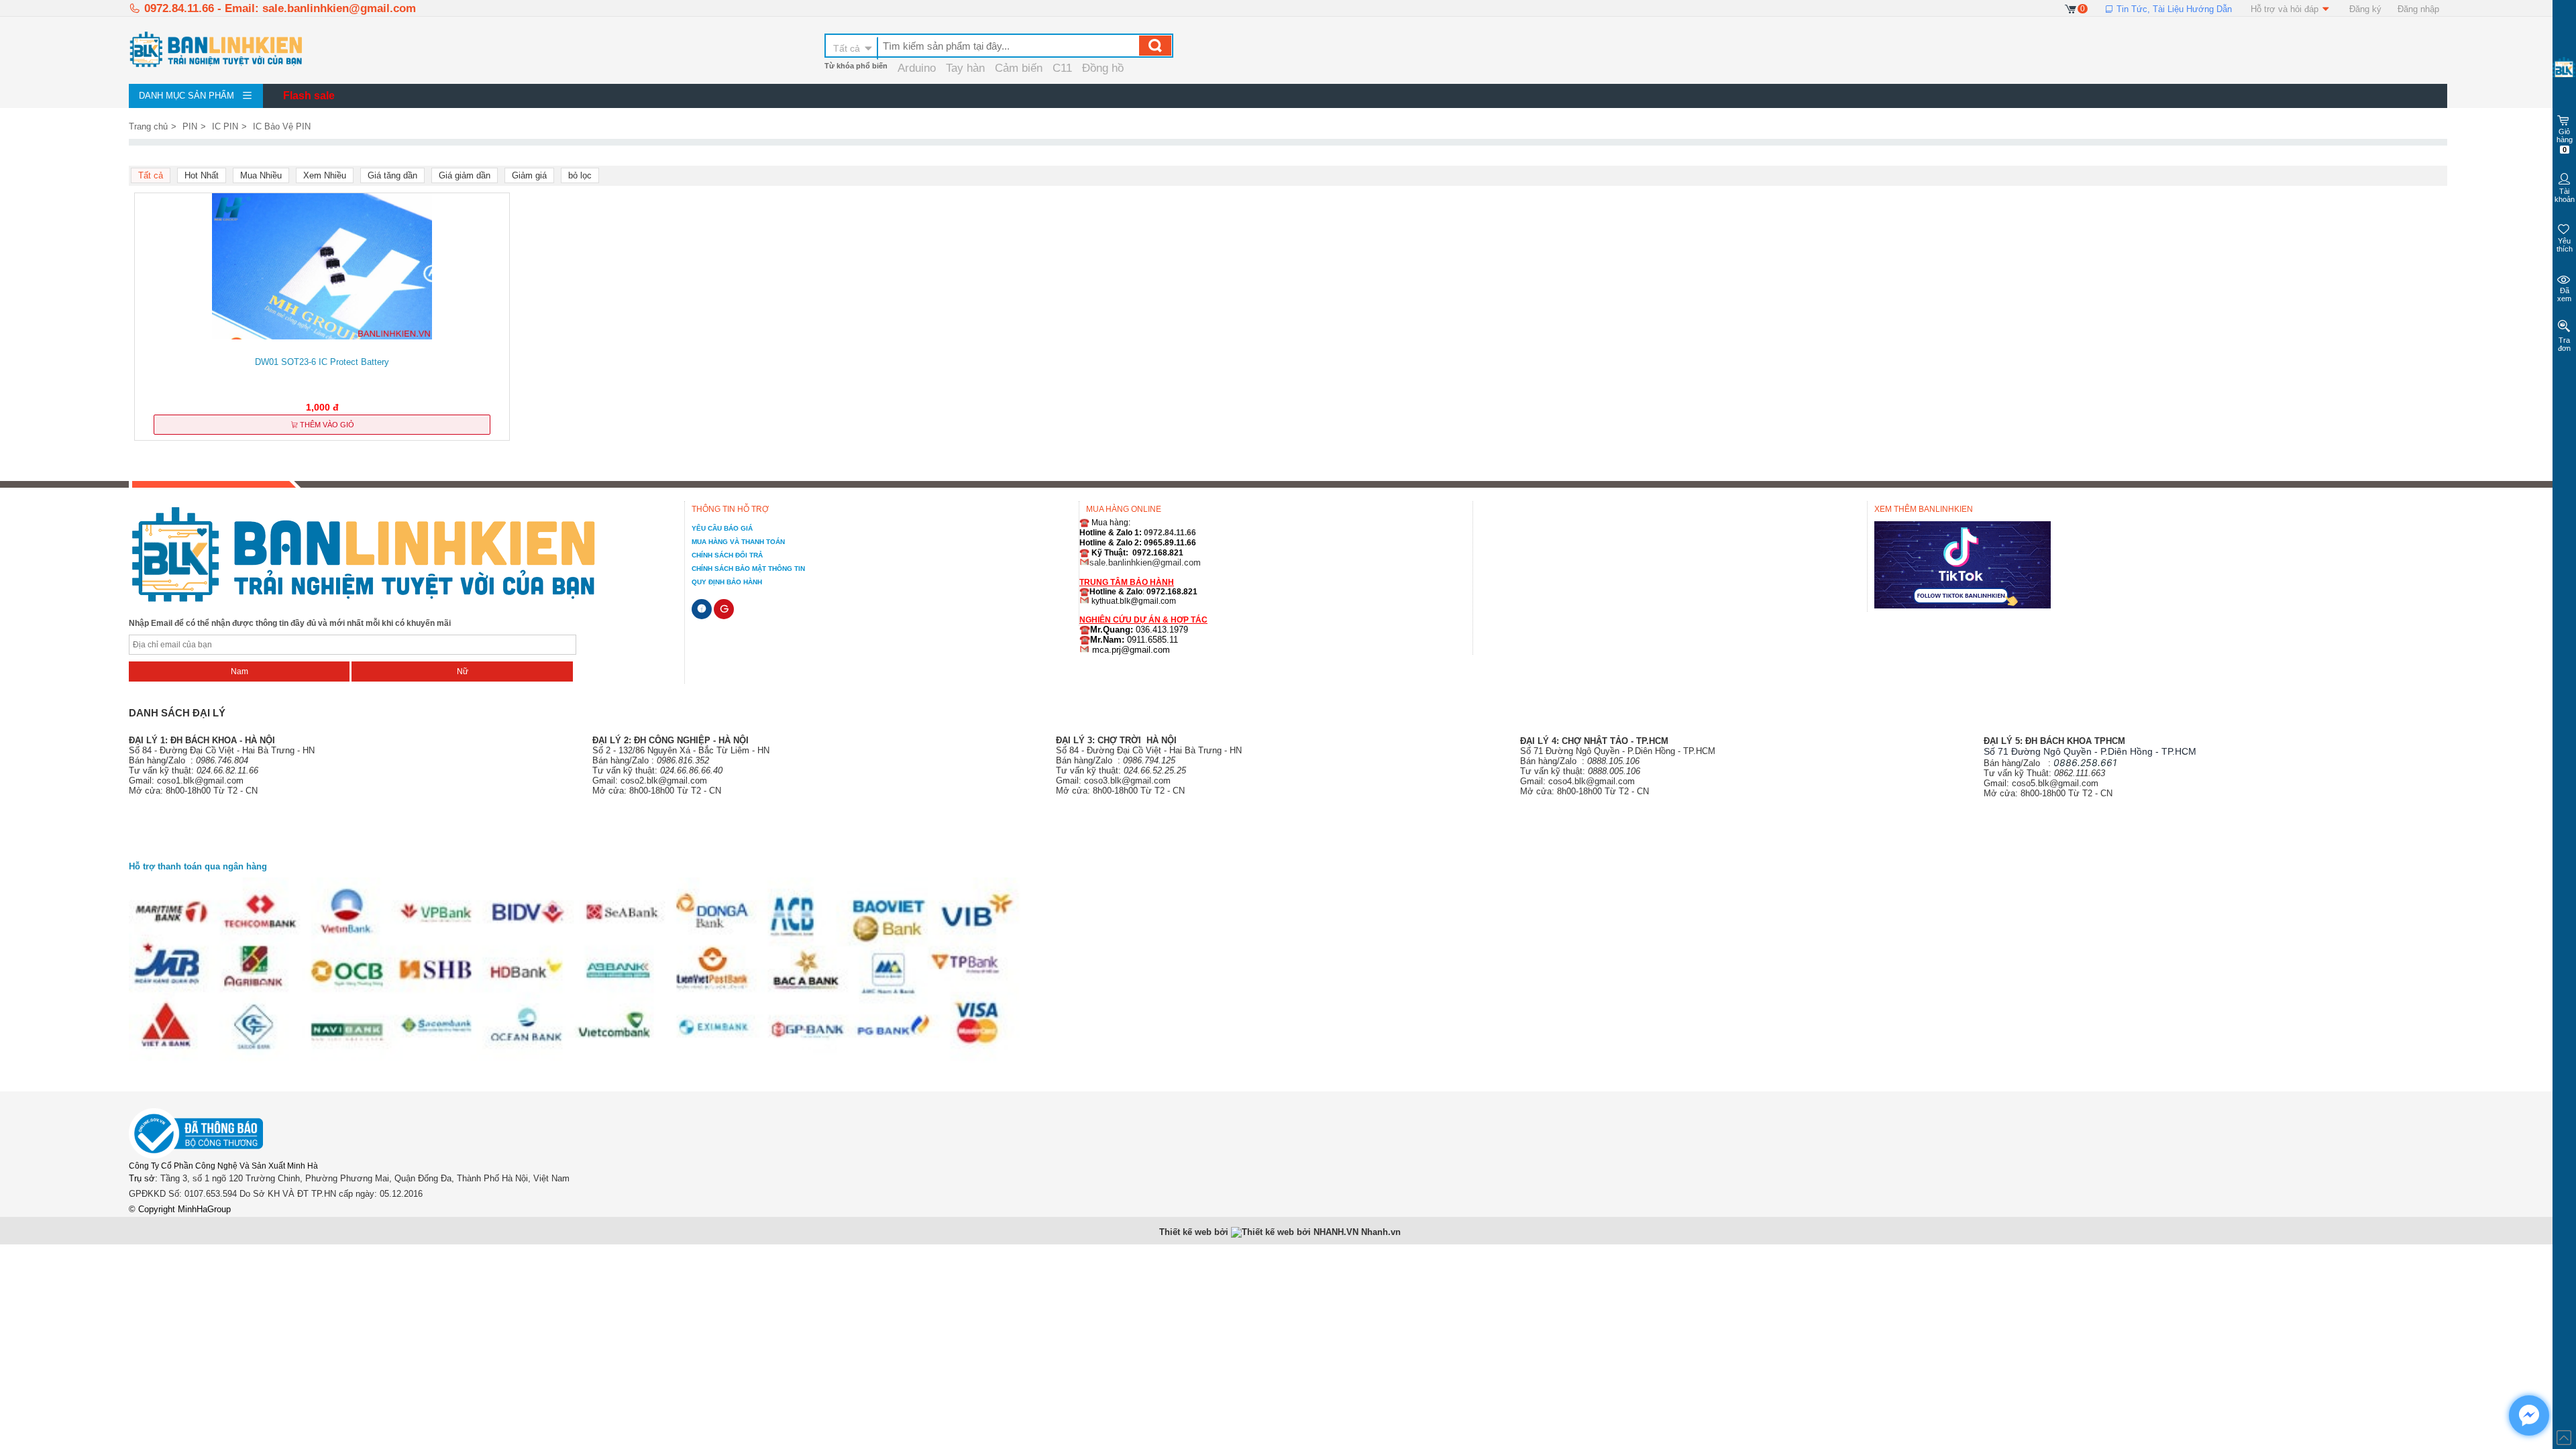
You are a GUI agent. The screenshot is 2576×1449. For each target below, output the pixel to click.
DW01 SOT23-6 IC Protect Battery (322, 362)
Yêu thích (2565, 245)
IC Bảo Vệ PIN (282, 126)
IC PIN (225, 126)
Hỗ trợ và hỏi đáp (2286, 9)
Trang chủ (148, 126)
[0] (2071, 8)
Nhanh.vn (1381, 1232)
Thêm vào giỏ (326, 425)
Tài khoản (2565, 195)
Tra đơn (2564, 344)
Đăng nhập (2418, 9)
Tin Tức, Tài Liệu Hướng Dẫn (2173, 9)
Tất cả (847, 48)
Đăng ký (2365, 9)
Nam (239, 672)
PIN (190, 126)
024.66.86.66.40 (691, 770)
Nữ (463, 672)
